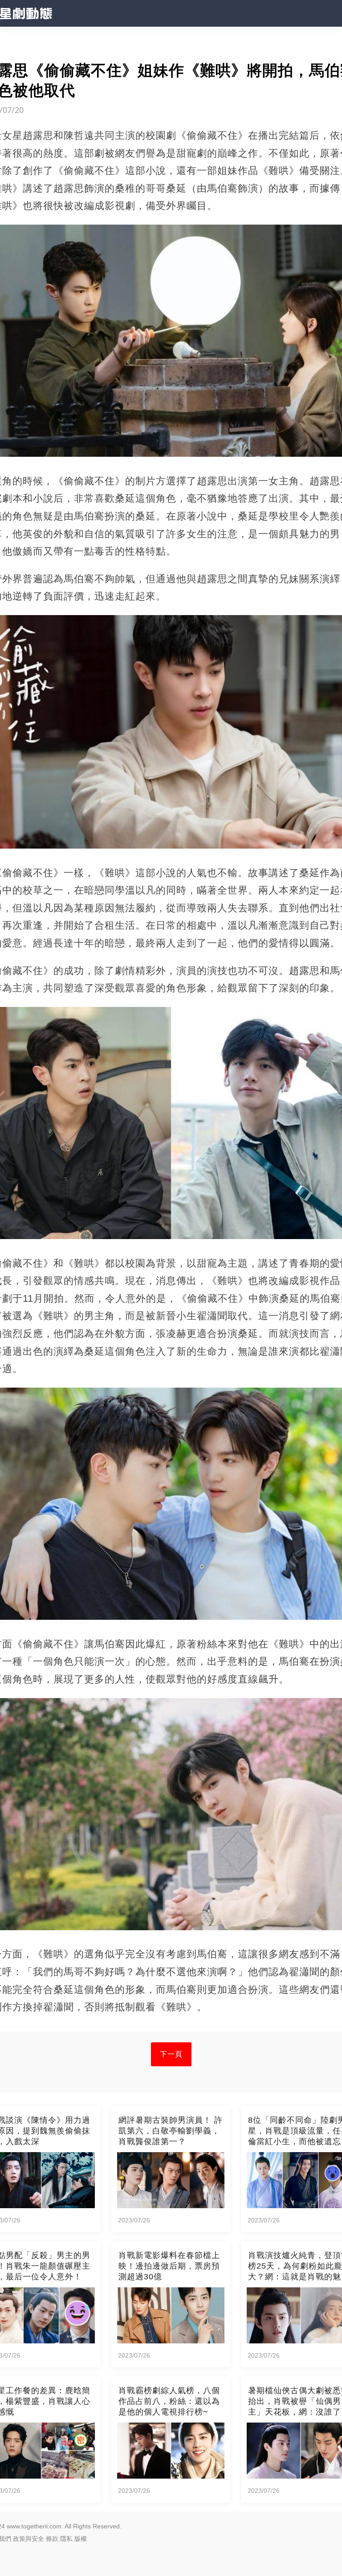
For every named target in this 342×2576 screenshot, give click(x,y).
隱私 (66, 2539)
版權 (81, 2539)
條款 (52, 2539)
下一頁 (171, 2054)
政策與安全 (28, 2539)
